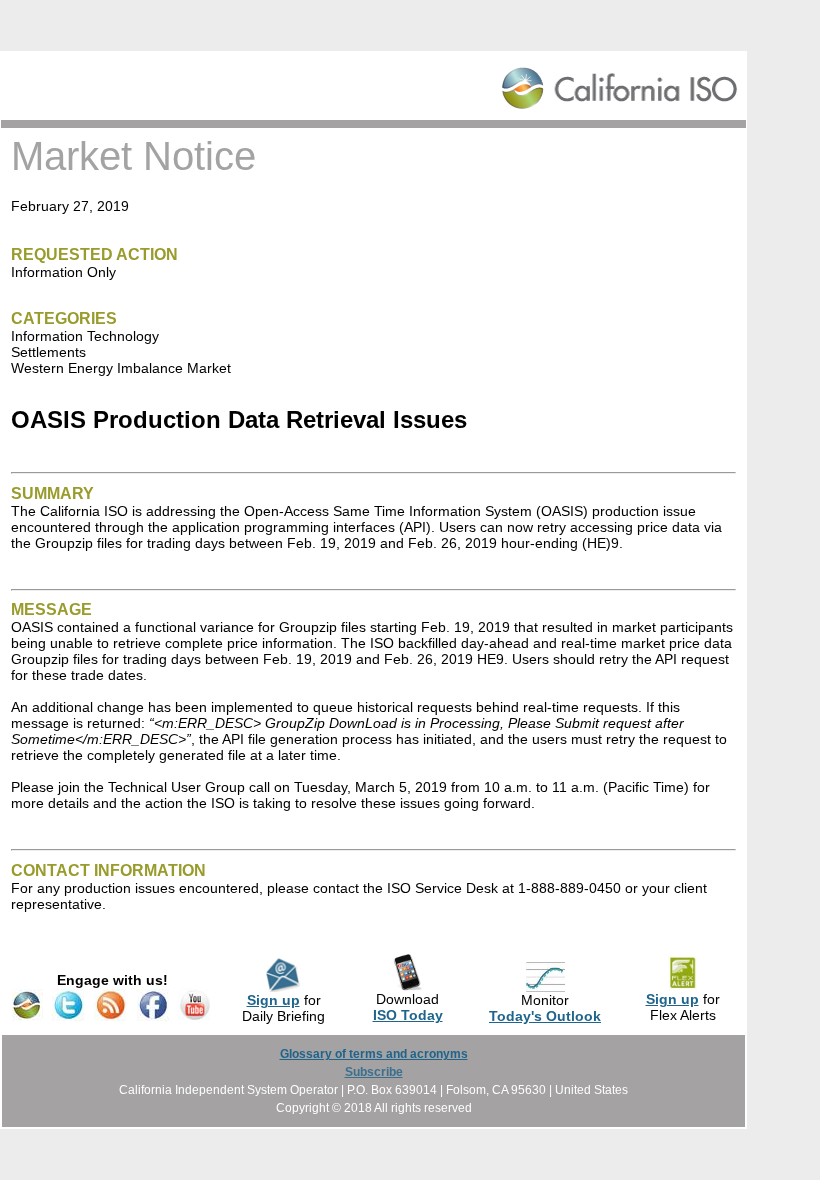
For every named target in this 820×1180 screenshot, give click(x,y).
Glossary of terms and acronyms (374, 1054)
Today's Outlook (545, 1016)
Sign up (273, 1000)
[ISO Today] (407, 986)
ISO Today (408, 1015)
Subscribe (374, 1072)
